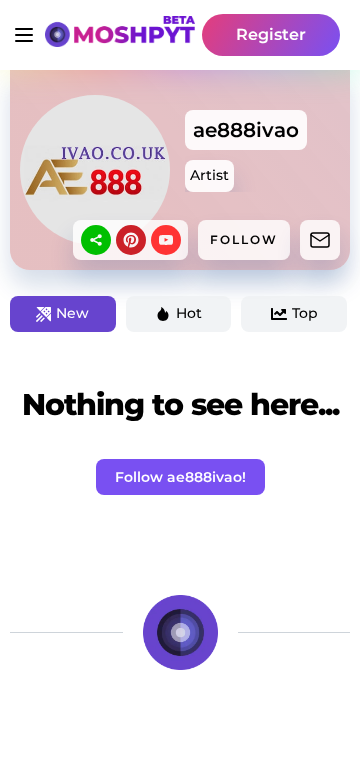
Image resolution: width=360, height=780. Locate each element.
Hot (189, 313)
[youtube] (166, 240)
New (72, 313)
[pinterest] (131, 240)
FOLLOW (244, 239)
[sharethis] (96, 240)
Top (305, 313)
